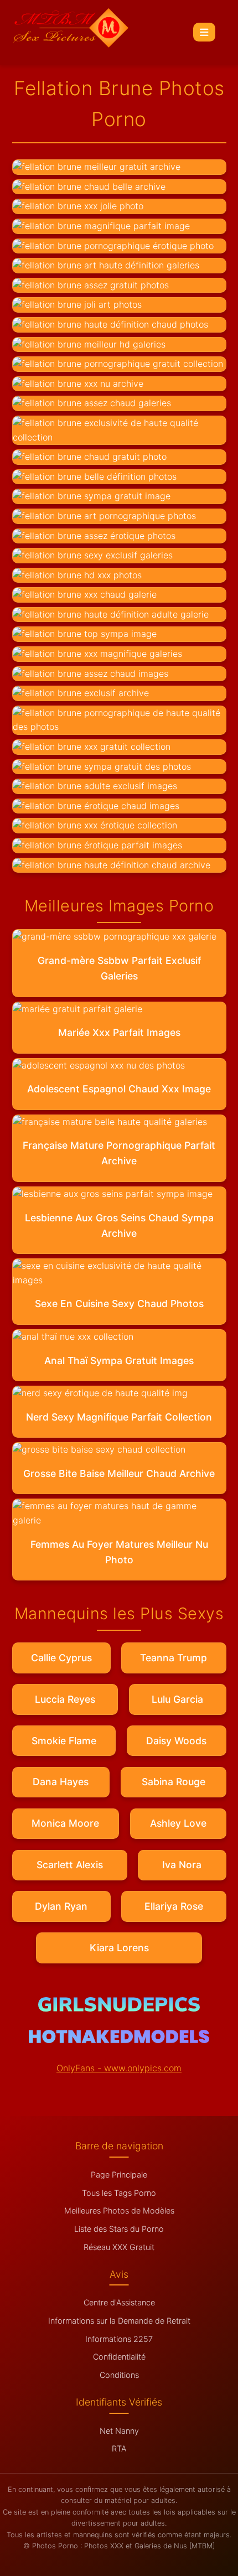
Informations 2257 (119, 2339)
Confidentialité (119, 2357)
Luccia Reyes (65, 1699)
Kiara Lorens (119, 1948)
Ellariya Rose (174, 1906)
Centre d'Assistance (119, 2302)
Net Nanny (119, 2431)
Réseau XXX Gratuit (119, 2247)
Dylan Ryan (61, 1906)
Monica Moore (65, 1823)
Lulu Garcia (177, 1699)
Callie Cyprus (61, 1658)
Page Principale (119, 2175)
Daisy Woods (176, 1741)
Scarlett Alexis (70, 1865)
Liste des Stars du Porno (119, 2229)
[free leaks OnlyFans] (119, 2040)
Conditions (119, 2375)
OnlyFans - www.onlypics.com (119, 2068)
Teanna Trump (174, 1658)
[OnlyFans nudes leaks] (119, 2008)
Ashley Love (178, 1823)
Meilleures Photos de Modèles (119, 2210)
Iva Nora (182, 1865)
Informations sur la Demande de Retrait (119, 2321)
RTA (119, 2448)
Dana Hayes (61, 1782)
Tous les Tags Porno (119, 2193)
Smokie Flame (64, 1741)
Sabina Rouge (174, 1782)
